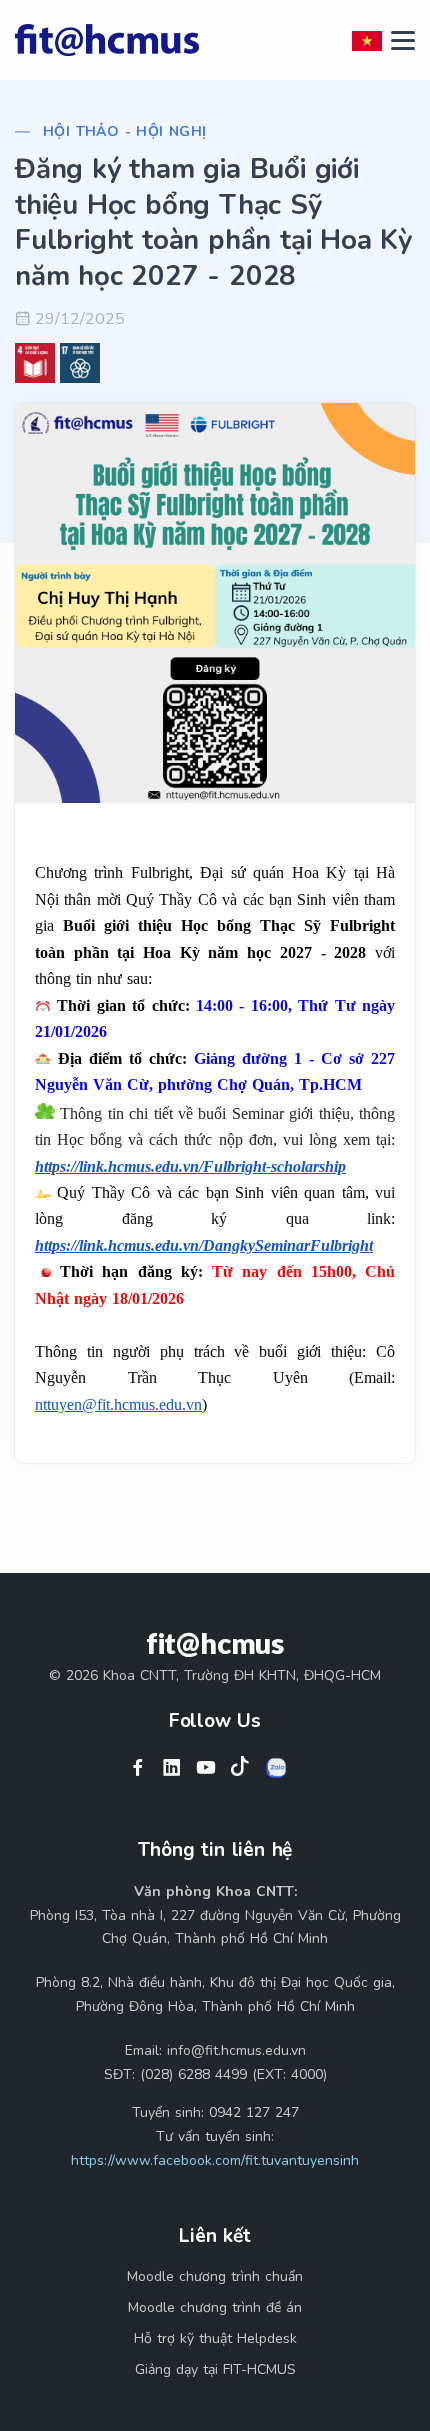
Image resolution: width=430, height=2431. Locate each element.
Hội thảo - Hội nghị (125, 131)
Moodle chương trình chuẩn (215, 2276)
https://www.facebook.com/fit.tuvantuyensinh (215, 2160)
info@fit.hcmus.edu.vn (236, 2050)
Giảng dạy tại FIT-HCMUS (215, 2369)
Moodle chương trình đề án (215, 2307)
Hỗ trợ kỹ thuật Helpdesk (215, 2338)
